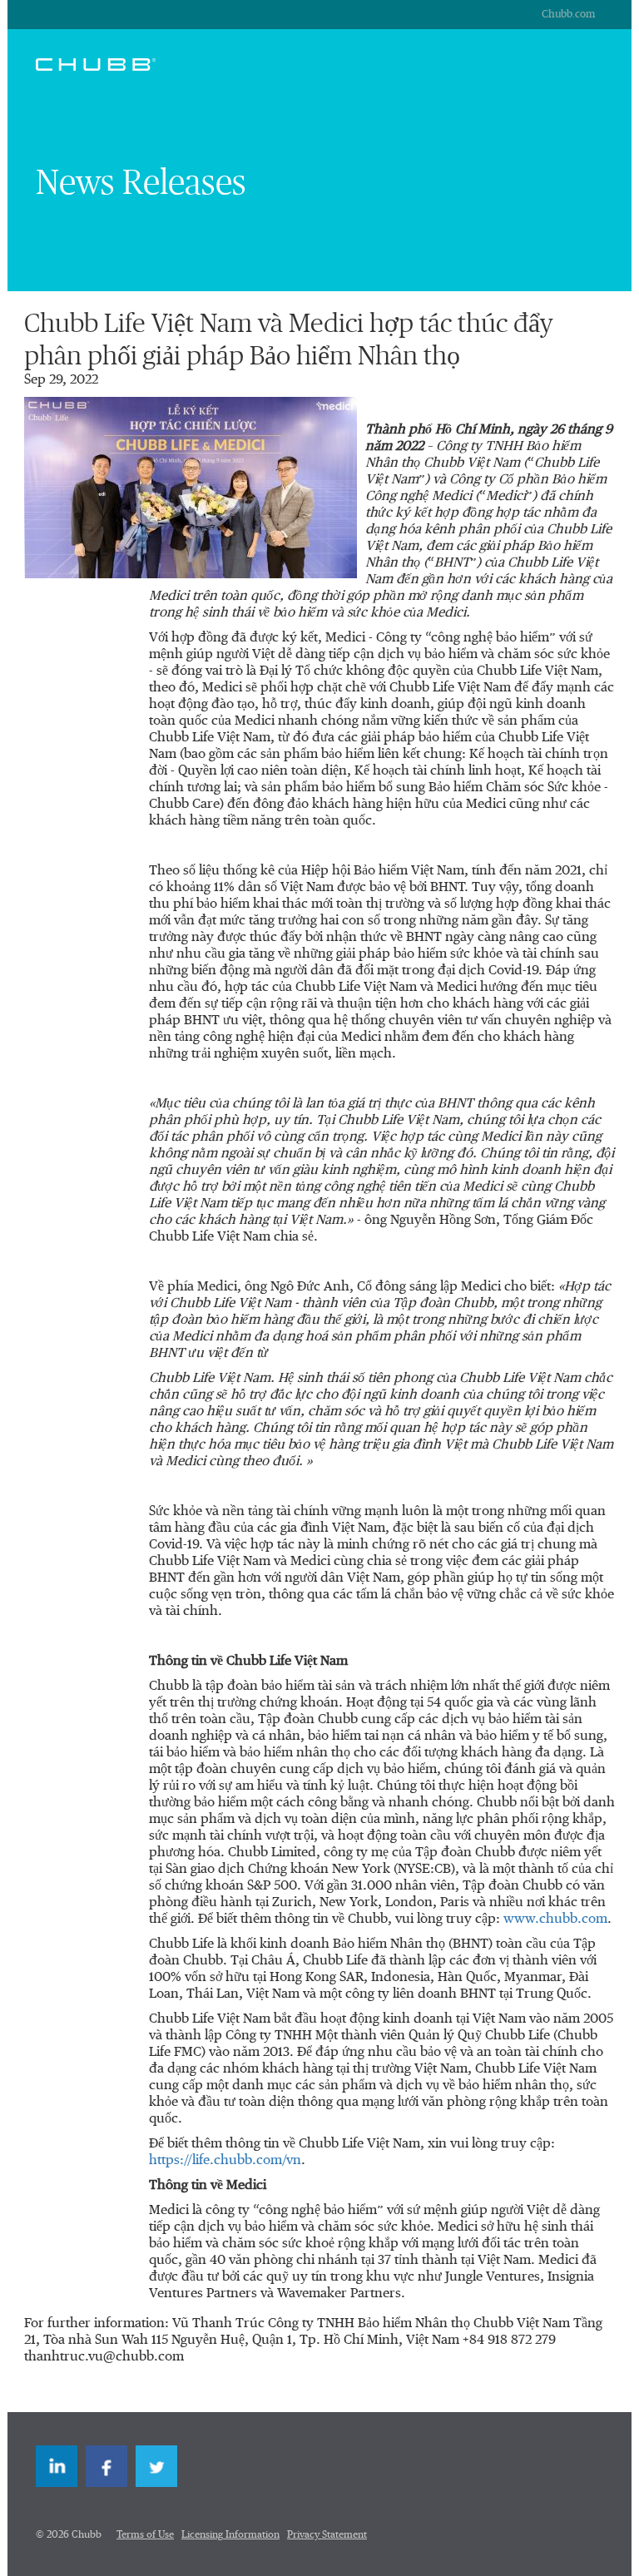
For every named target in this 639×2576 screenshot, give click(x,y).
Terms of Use (145, 2535)
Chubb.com (568, 15)
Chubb (96, 64)
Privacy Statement (327, 2535)
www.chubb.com (555, 1920)
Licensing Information (230, 2535)
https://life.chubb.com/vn (225, 2161)
